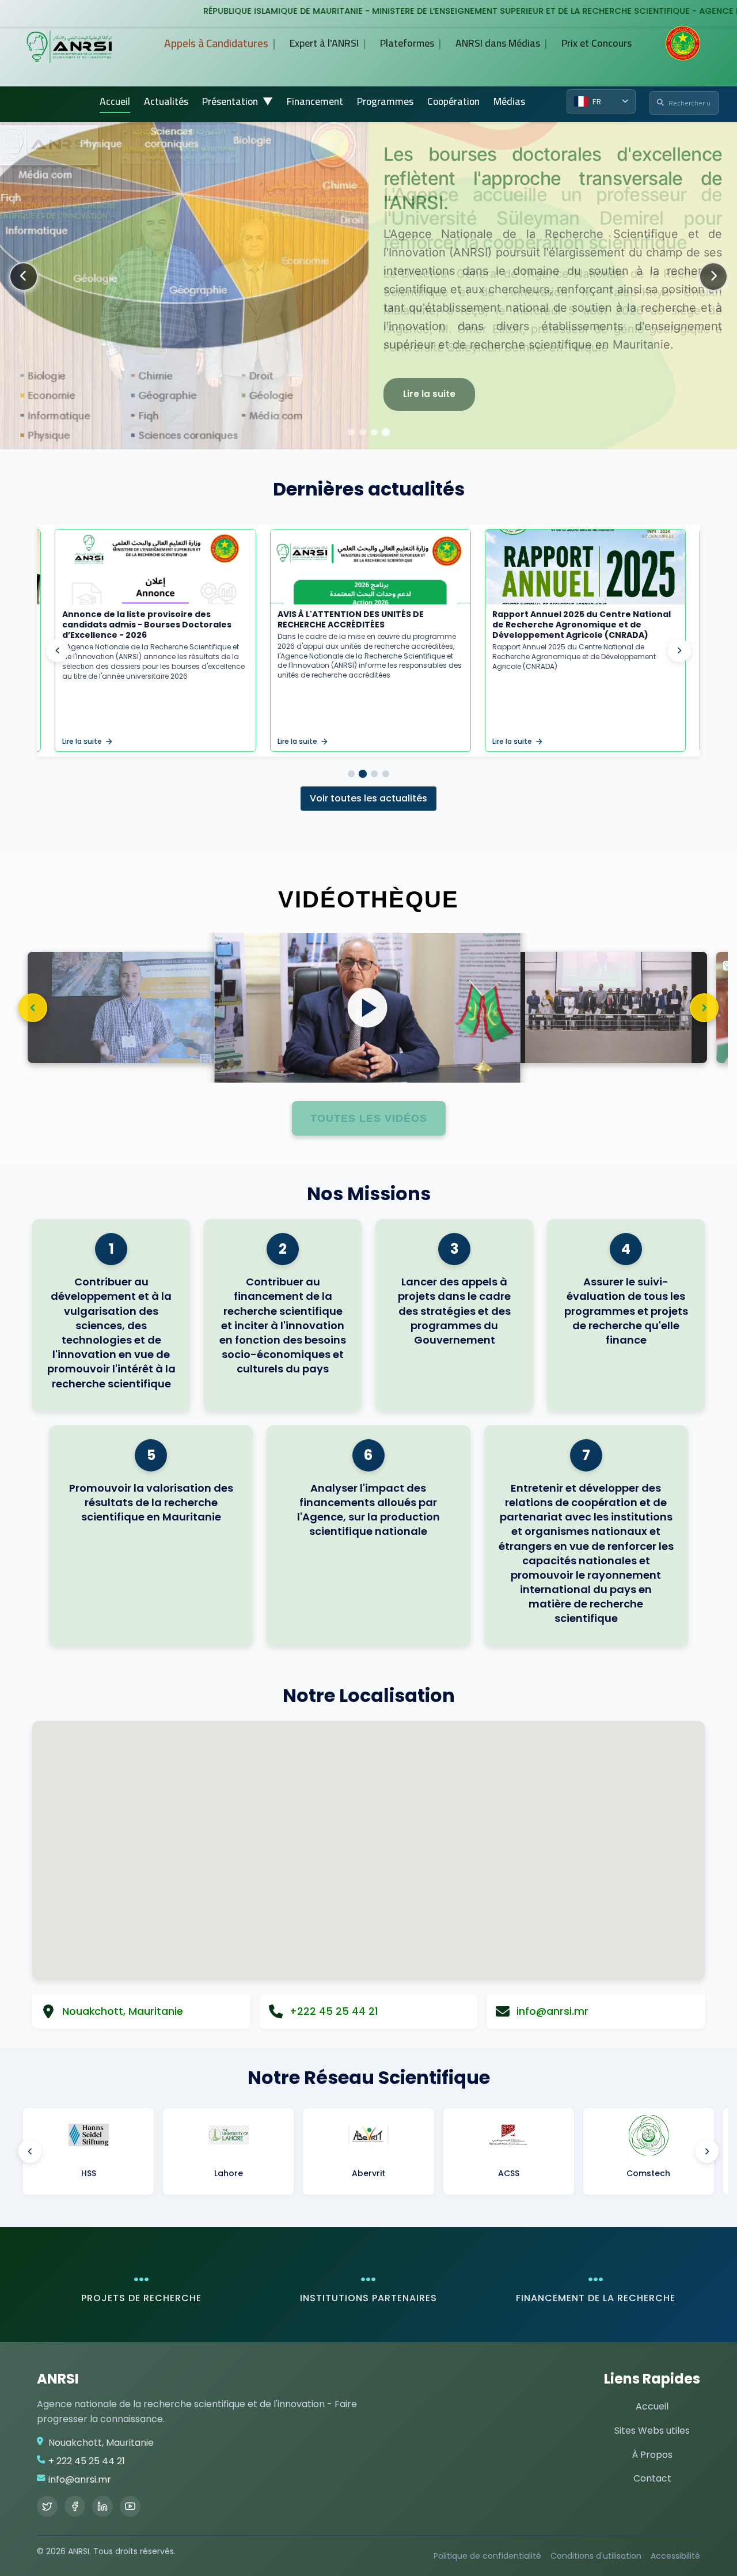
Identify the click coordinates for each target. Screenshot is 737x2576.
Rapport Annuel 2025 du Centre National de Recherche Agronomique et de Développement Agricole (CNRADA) (580, 625)
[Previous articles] (58, 650)
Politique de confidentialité (487, 2556)
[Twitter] (47, 2506)
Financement (315, 101)
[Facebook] (75, 2506)
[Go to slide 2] (363, 774)
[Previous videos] (33, 1008)
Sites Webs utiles (652, 2431)
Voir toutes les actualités (368, 798)
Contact (652, 2478)
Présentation (238, 101)
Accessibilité (675, 2556)
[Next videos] (704, 1008)
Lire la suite (429, 394)
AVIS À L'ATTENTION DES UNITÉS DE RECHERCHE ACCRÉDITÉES (348, 619)
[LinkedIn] (102, 2506)
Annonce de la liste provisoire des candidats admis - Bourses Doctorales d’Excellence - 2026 (145, 625)
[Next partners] (707, 2151)
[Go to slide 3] (374, 774)
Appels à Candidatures (216, 43)
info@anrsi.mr (80, 2479)
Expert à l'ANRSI (324, 43)
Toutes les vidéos (369, 1118)
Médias (509, 101)
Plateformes (407, 43)
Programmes (385, 101)
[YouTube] (130, 2506)
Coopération (453, 101)
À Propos (652, 2455)
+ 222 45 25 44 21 (87, 2461)
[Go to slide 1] (351, 774)
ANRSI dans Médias (498, 43)
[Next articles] (679, 650)
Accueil (115, 101)
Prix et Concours (597, 43)
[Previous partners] (30, 2151)
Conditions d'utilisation (596, 2556)
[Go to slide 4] (386, 774)
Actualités (166, 101)
